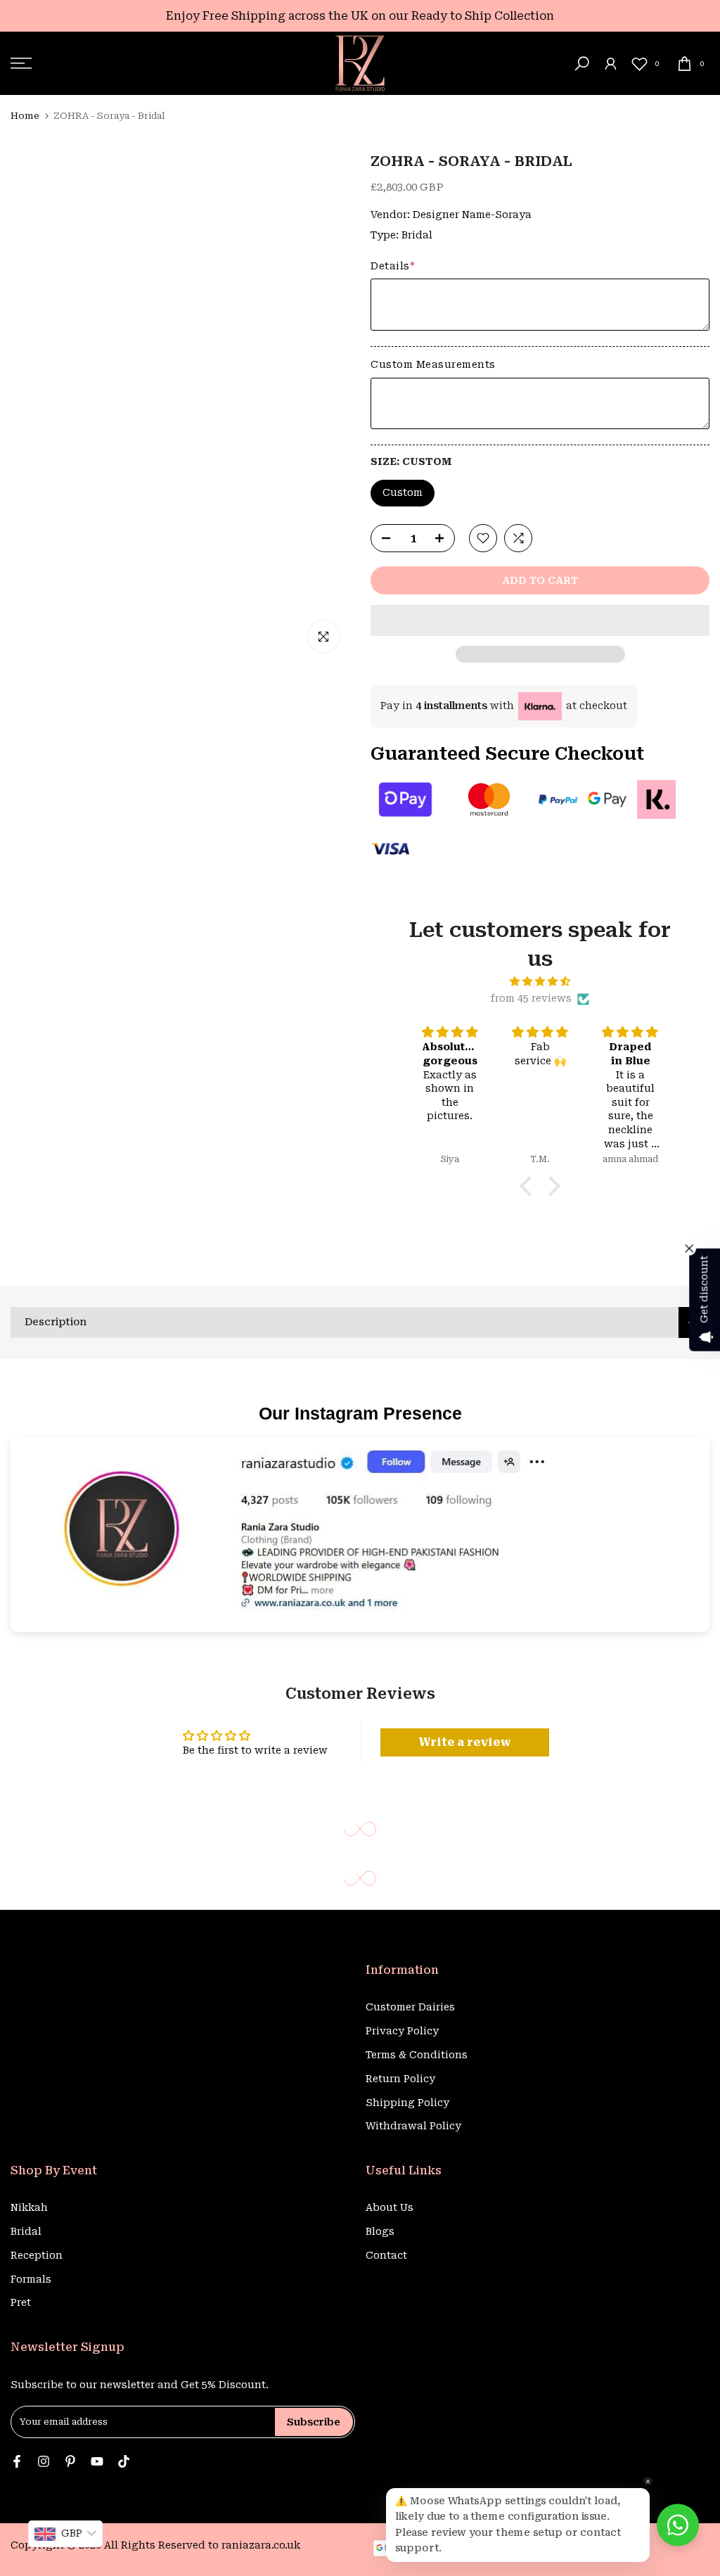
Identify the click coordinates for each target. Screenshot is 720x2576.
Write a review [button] (465, 1742)
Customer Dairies (410, 2007)
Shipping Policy (407, 2103)
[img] (540, 982)
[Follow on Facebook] (17, 2462)
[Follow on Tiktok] (124, 2462)
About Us (390, 2207)
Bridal (417, 235)
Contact (386, 2255)
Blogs (380, 2231)
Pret (21, 2302)
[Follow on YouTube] (97, 2462)
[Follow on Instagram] (44, 2462)
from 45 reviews (531, 998)
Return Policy (400, 2079)
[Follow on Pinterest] (70, 2462)
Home (25, 116)
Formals (31, 2279)
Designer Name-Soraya (472, 215)
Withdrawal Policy (413, 2126)
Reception (37, 2255)
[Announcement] (360, 16)
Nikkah (29, 2207)
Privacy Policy (402, 2031)
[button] (540, 620)
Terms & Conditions (417, 2055)
